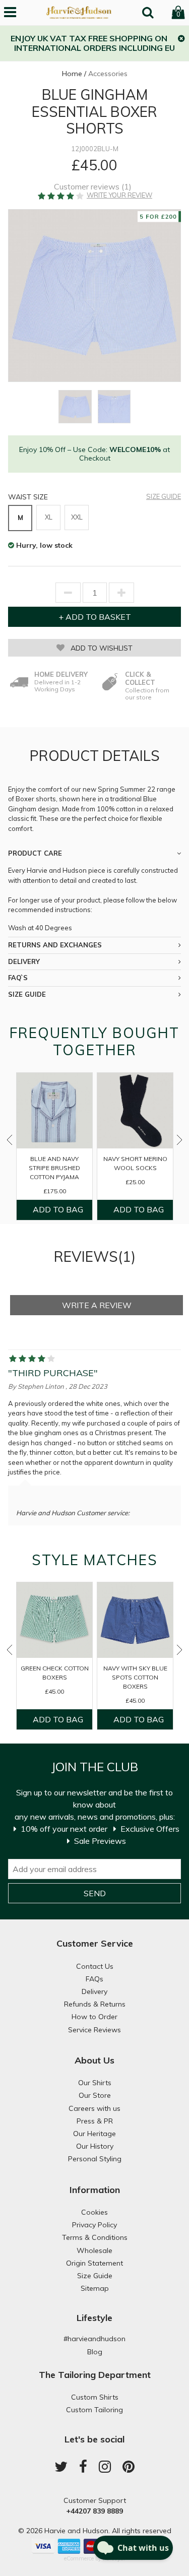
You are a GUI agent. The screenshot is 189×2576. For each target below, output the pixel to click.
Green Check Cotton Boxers (55, 1673)
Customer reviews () (93, 187)
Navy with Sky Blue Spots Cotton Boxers (135, 1677)
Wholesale (94, 2250)
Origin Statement (94, 2263)
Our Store (95, 2095)
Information (95, 2190)
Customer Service (95, 1943)
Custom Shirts (95, 2397)
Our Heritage (94, 2134)
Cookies (94, 2212)
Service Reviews (94, 2030)
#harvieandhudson (94, 2339)
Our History (95, 2146)
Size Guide (164, 497)
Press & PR (95, 2121)
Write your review (119, 195)
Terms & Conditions (95, 2237)
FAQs (94, 1979)
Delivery (94, 1991)
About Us (94, 2060)
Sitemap (95, 2288)
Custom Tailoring (94, 2410)
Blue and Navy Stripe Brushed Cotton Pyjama (54, 1168)
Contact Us (95, 1966)
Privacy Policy (94, 2225)
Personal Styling (95, 2159)
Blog (95, 2352)
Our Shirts (95, 2083)
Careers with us (94, 2108)
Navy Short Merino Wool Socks (135, 1163)
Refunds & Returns (95, 2004)
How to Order (94, 2017)
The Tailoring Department (95, 2375)
